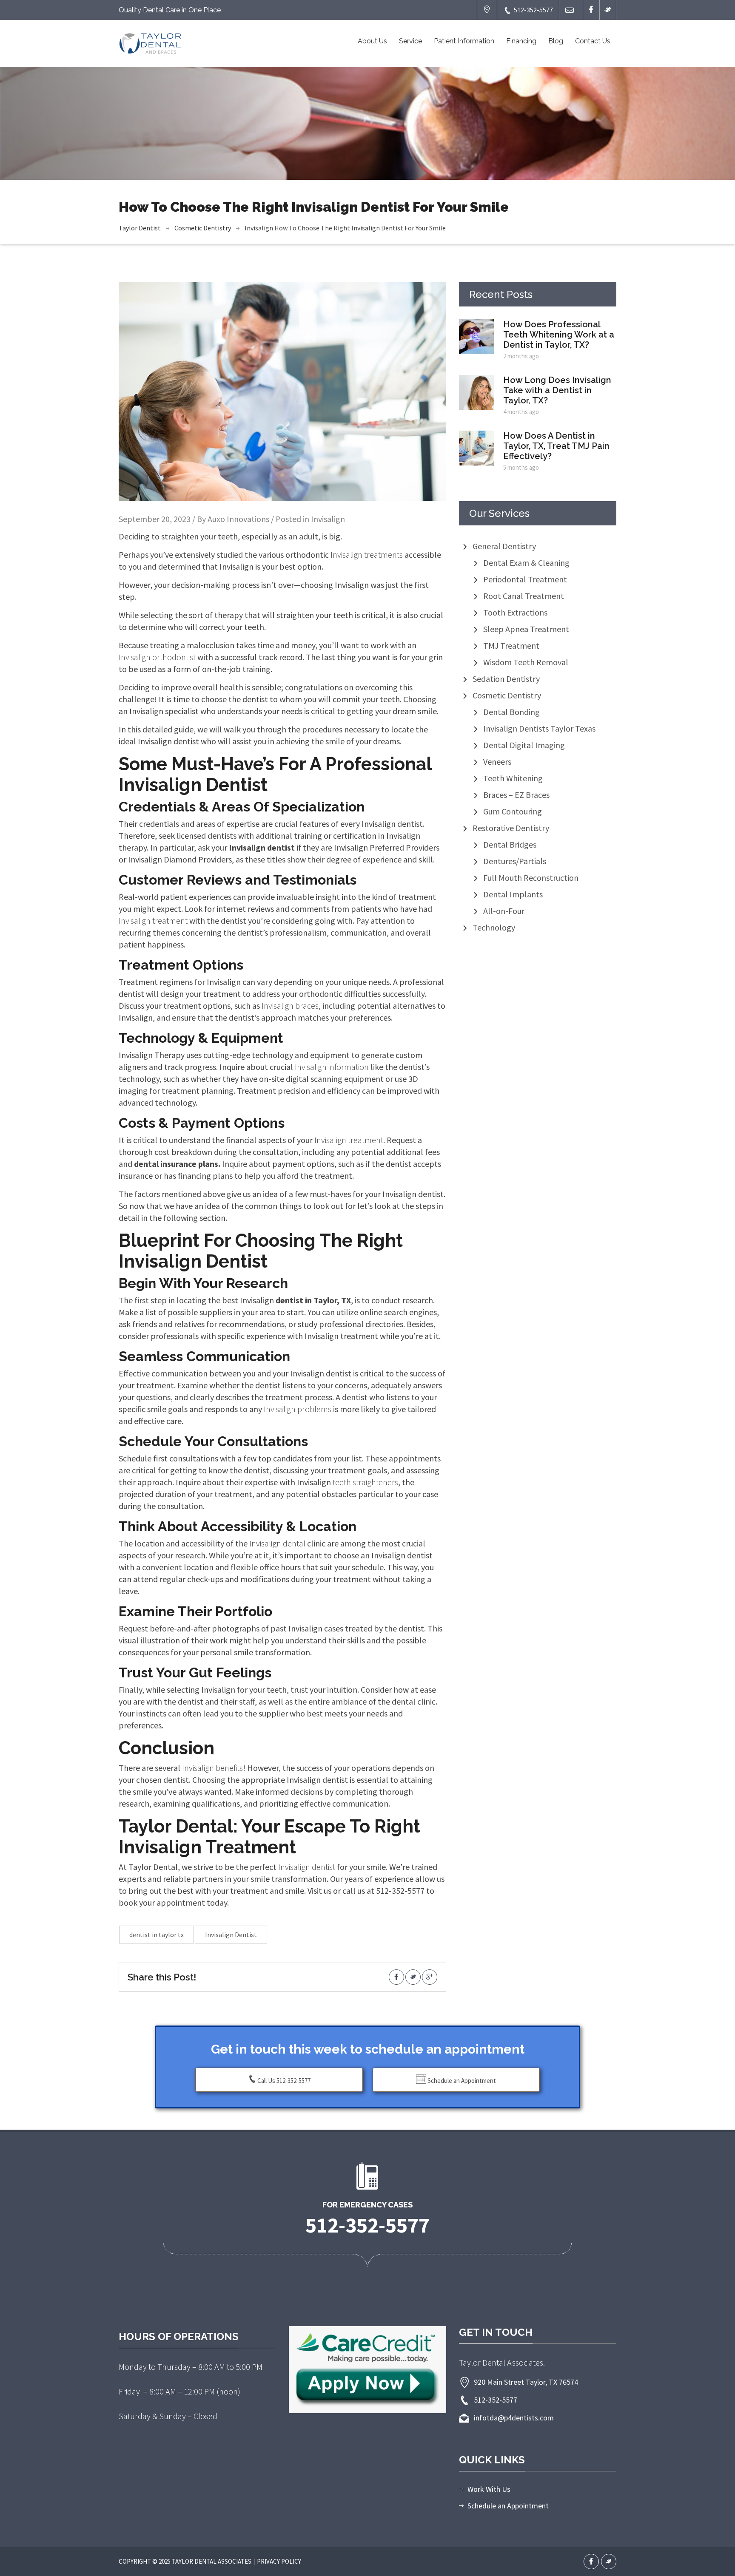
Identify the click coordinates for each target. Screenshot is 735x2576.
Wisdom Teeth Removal (526, 662)
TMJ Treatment (511, 645)
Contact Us (593, 41)
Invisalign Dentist (231, 1935)
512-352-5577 (533, 10)
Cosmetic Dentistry (203, 228)
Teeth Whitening (513, 778)
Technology (494, 927)
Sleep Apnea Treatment (526, 629)
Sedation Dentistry (506, 679)
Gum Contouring (513, 811)
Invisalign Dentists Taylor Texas (539, 728)
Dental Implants (513, 894)
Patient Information (464, 41)
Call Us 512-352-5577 (284, 2081)
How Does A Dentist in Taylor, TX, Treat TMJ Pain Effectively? (556, 446)
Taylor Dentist (140, 228)
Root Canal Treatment (524, 596)
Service (410, 41)
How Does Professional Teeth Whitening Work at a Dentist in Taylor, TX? (559, 335)
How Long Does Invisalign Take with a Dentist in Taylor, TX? (557, 390)
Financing (521, 41)
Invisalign (259, 228)
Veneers (497, 762)
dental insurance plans (175, 1164)
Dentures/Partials (515, 861)
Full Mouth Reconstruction (531, 878)
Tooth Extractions (515, 612)
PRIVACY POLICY (279, 2561)
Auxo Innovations (238, 519)
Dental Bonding (511, 712)
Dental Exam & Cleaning (526, 563)
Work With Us (489, 2489)
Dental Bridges (510, 844)
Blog (556, 41)
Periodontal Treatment (525, 579)
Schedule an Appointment (461, 2081)
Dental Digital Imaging (524, 745)
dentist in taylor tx (157, 1935)
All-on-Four (504, 911)
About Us (372, 41)
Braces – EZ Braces (516, 795)
